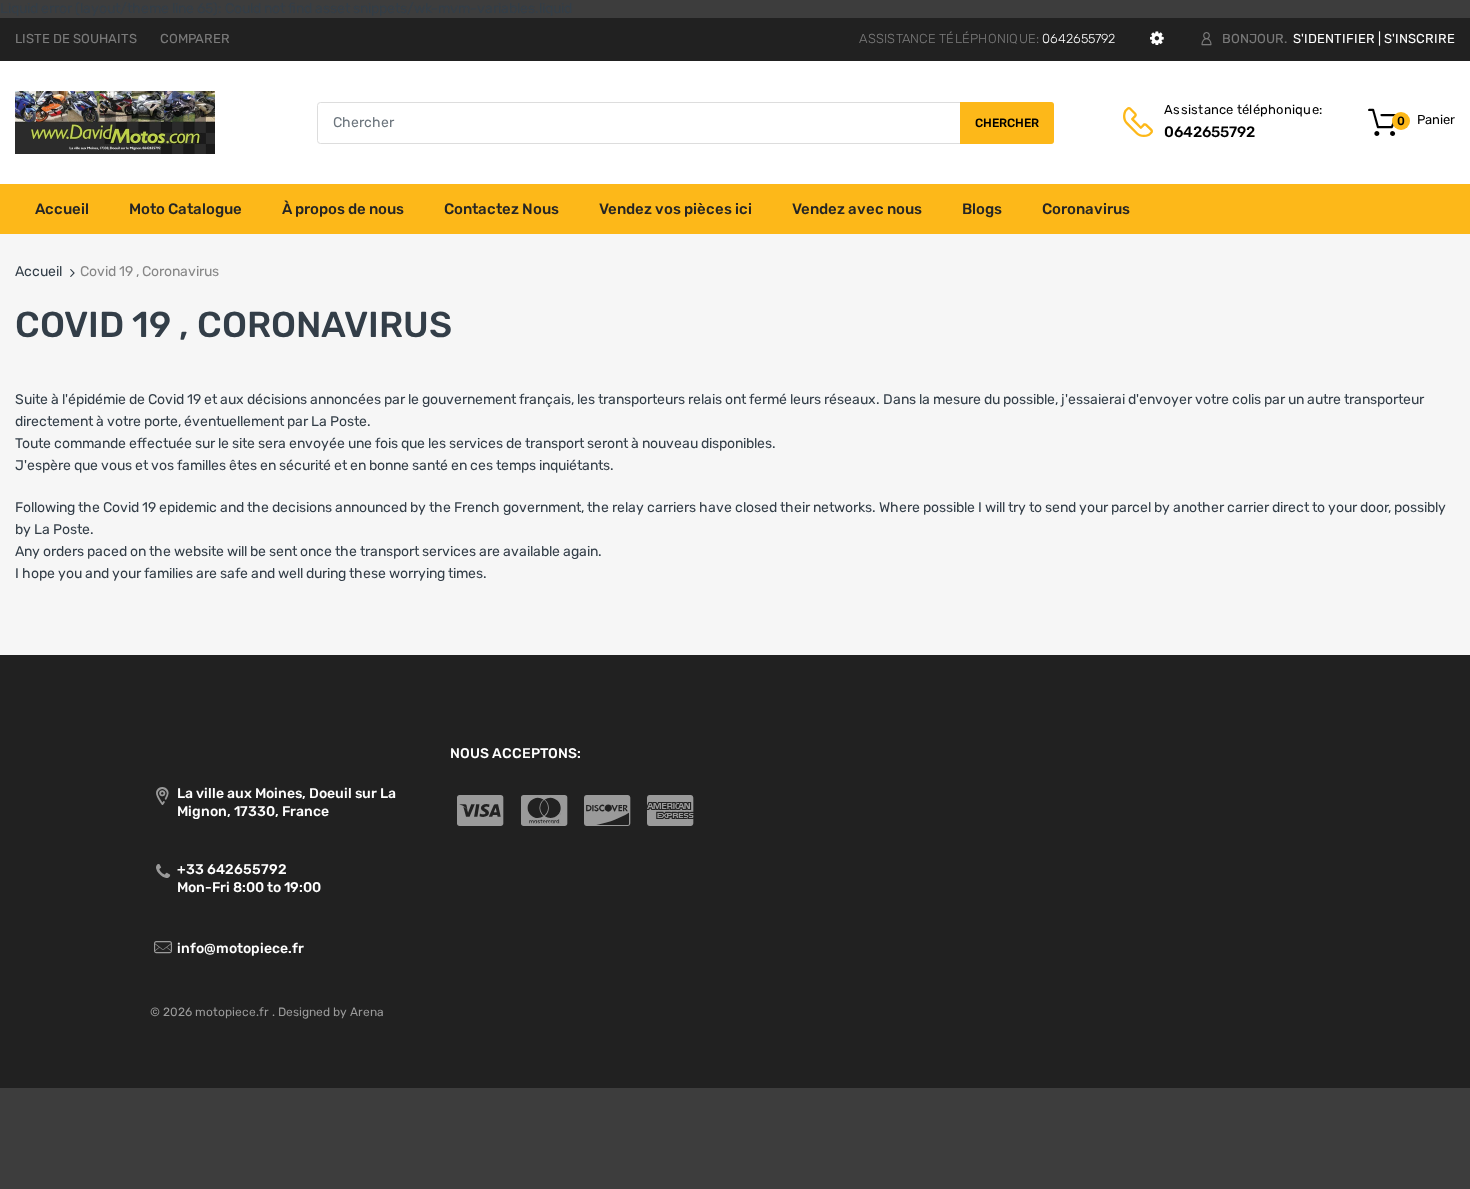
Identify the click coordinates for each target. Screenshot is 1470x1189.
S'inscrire (1419, 38)
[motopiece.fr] (115, 121)
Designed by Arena (331, 1012)
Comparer (195, 38)
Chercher (1007, 123)
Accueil (38, 271)
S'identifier (1334, 38)
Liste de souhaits (76, 38)
